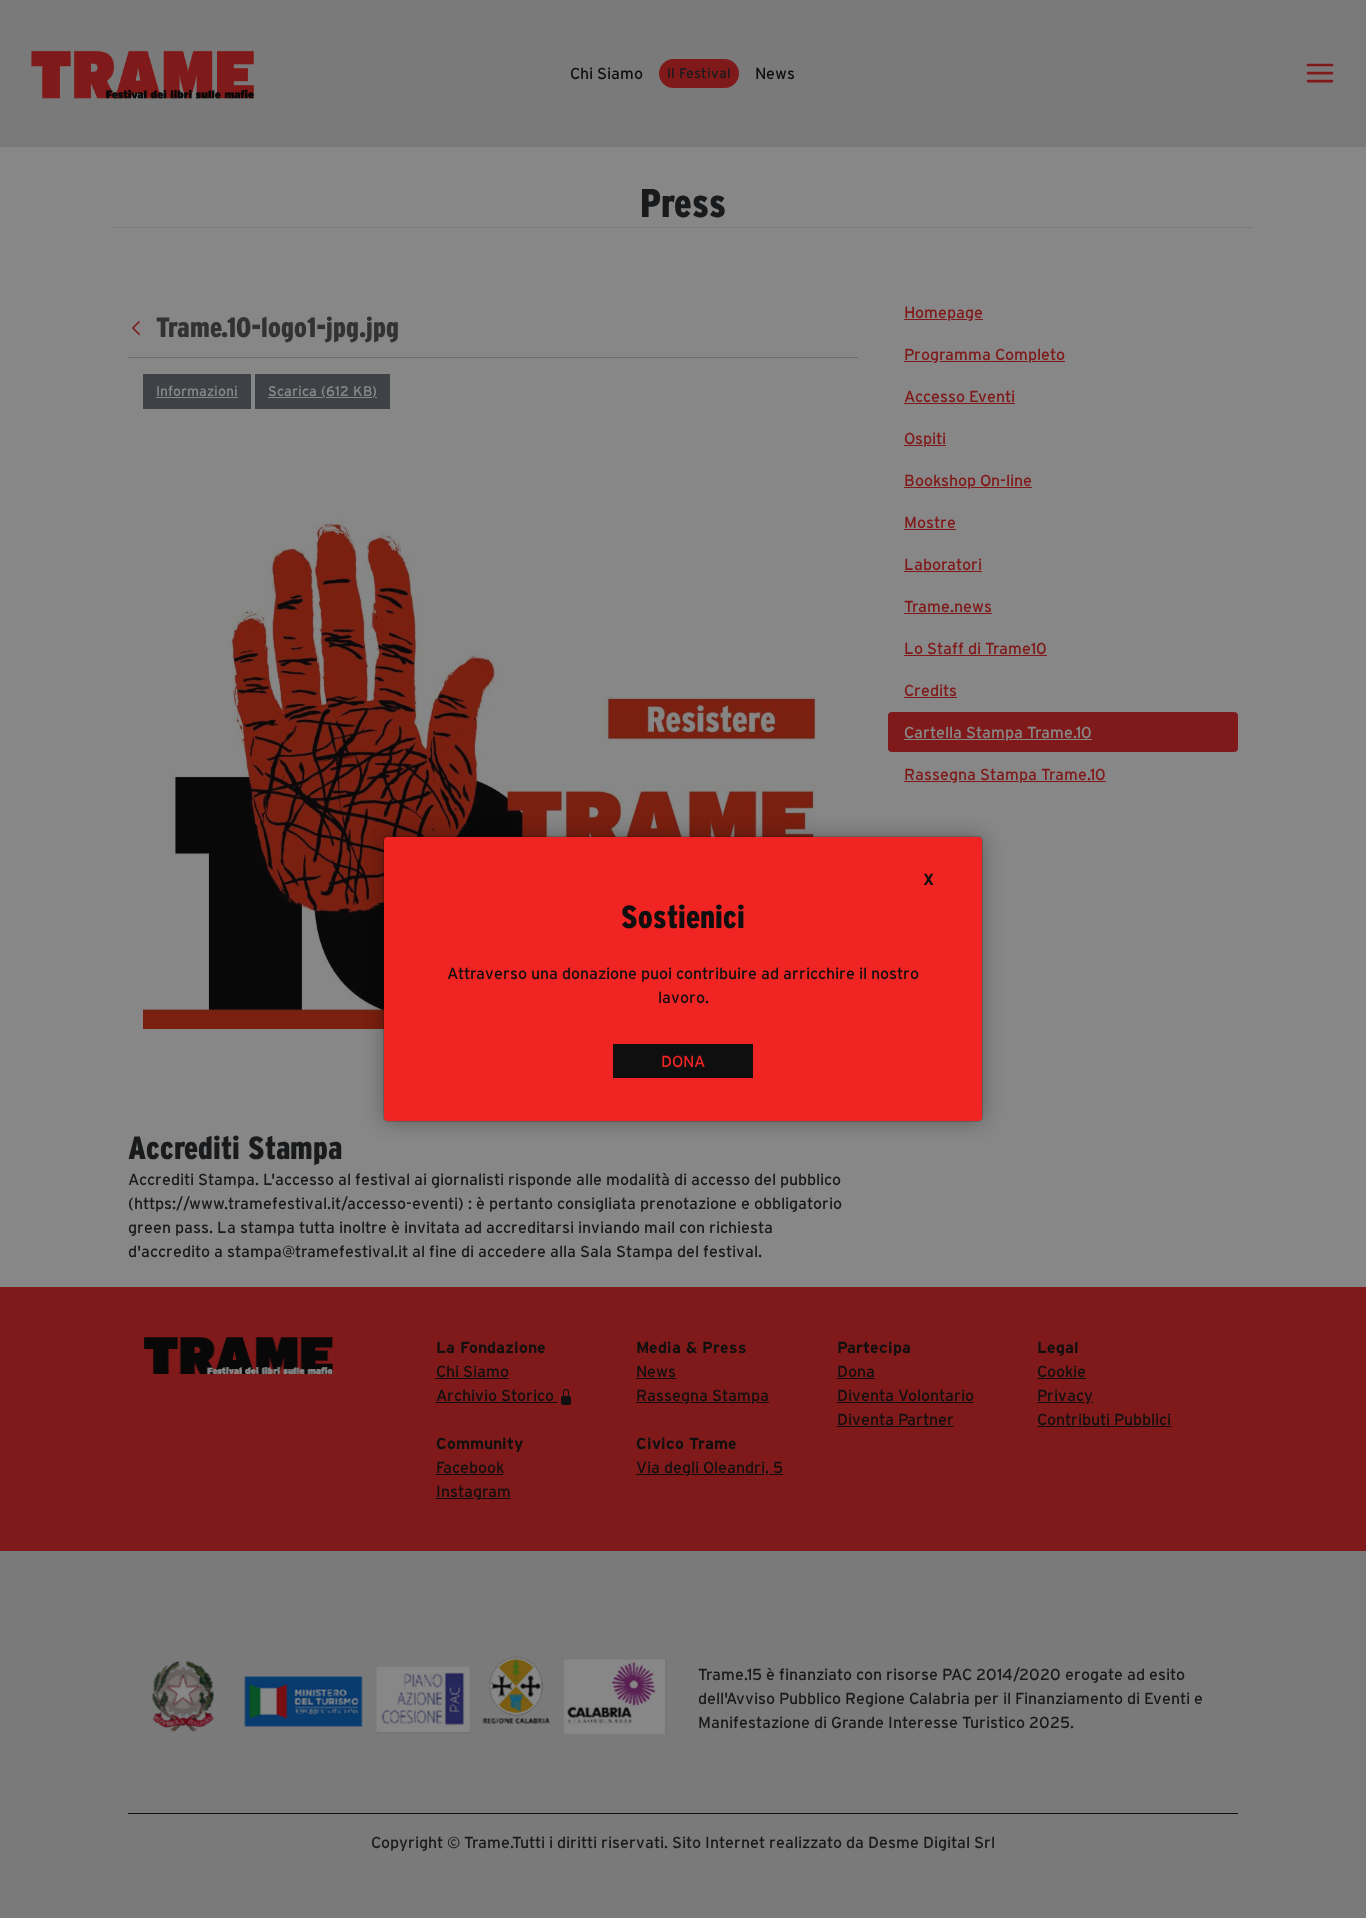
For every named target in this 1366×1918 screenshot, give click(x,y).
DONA (683, 1061)
